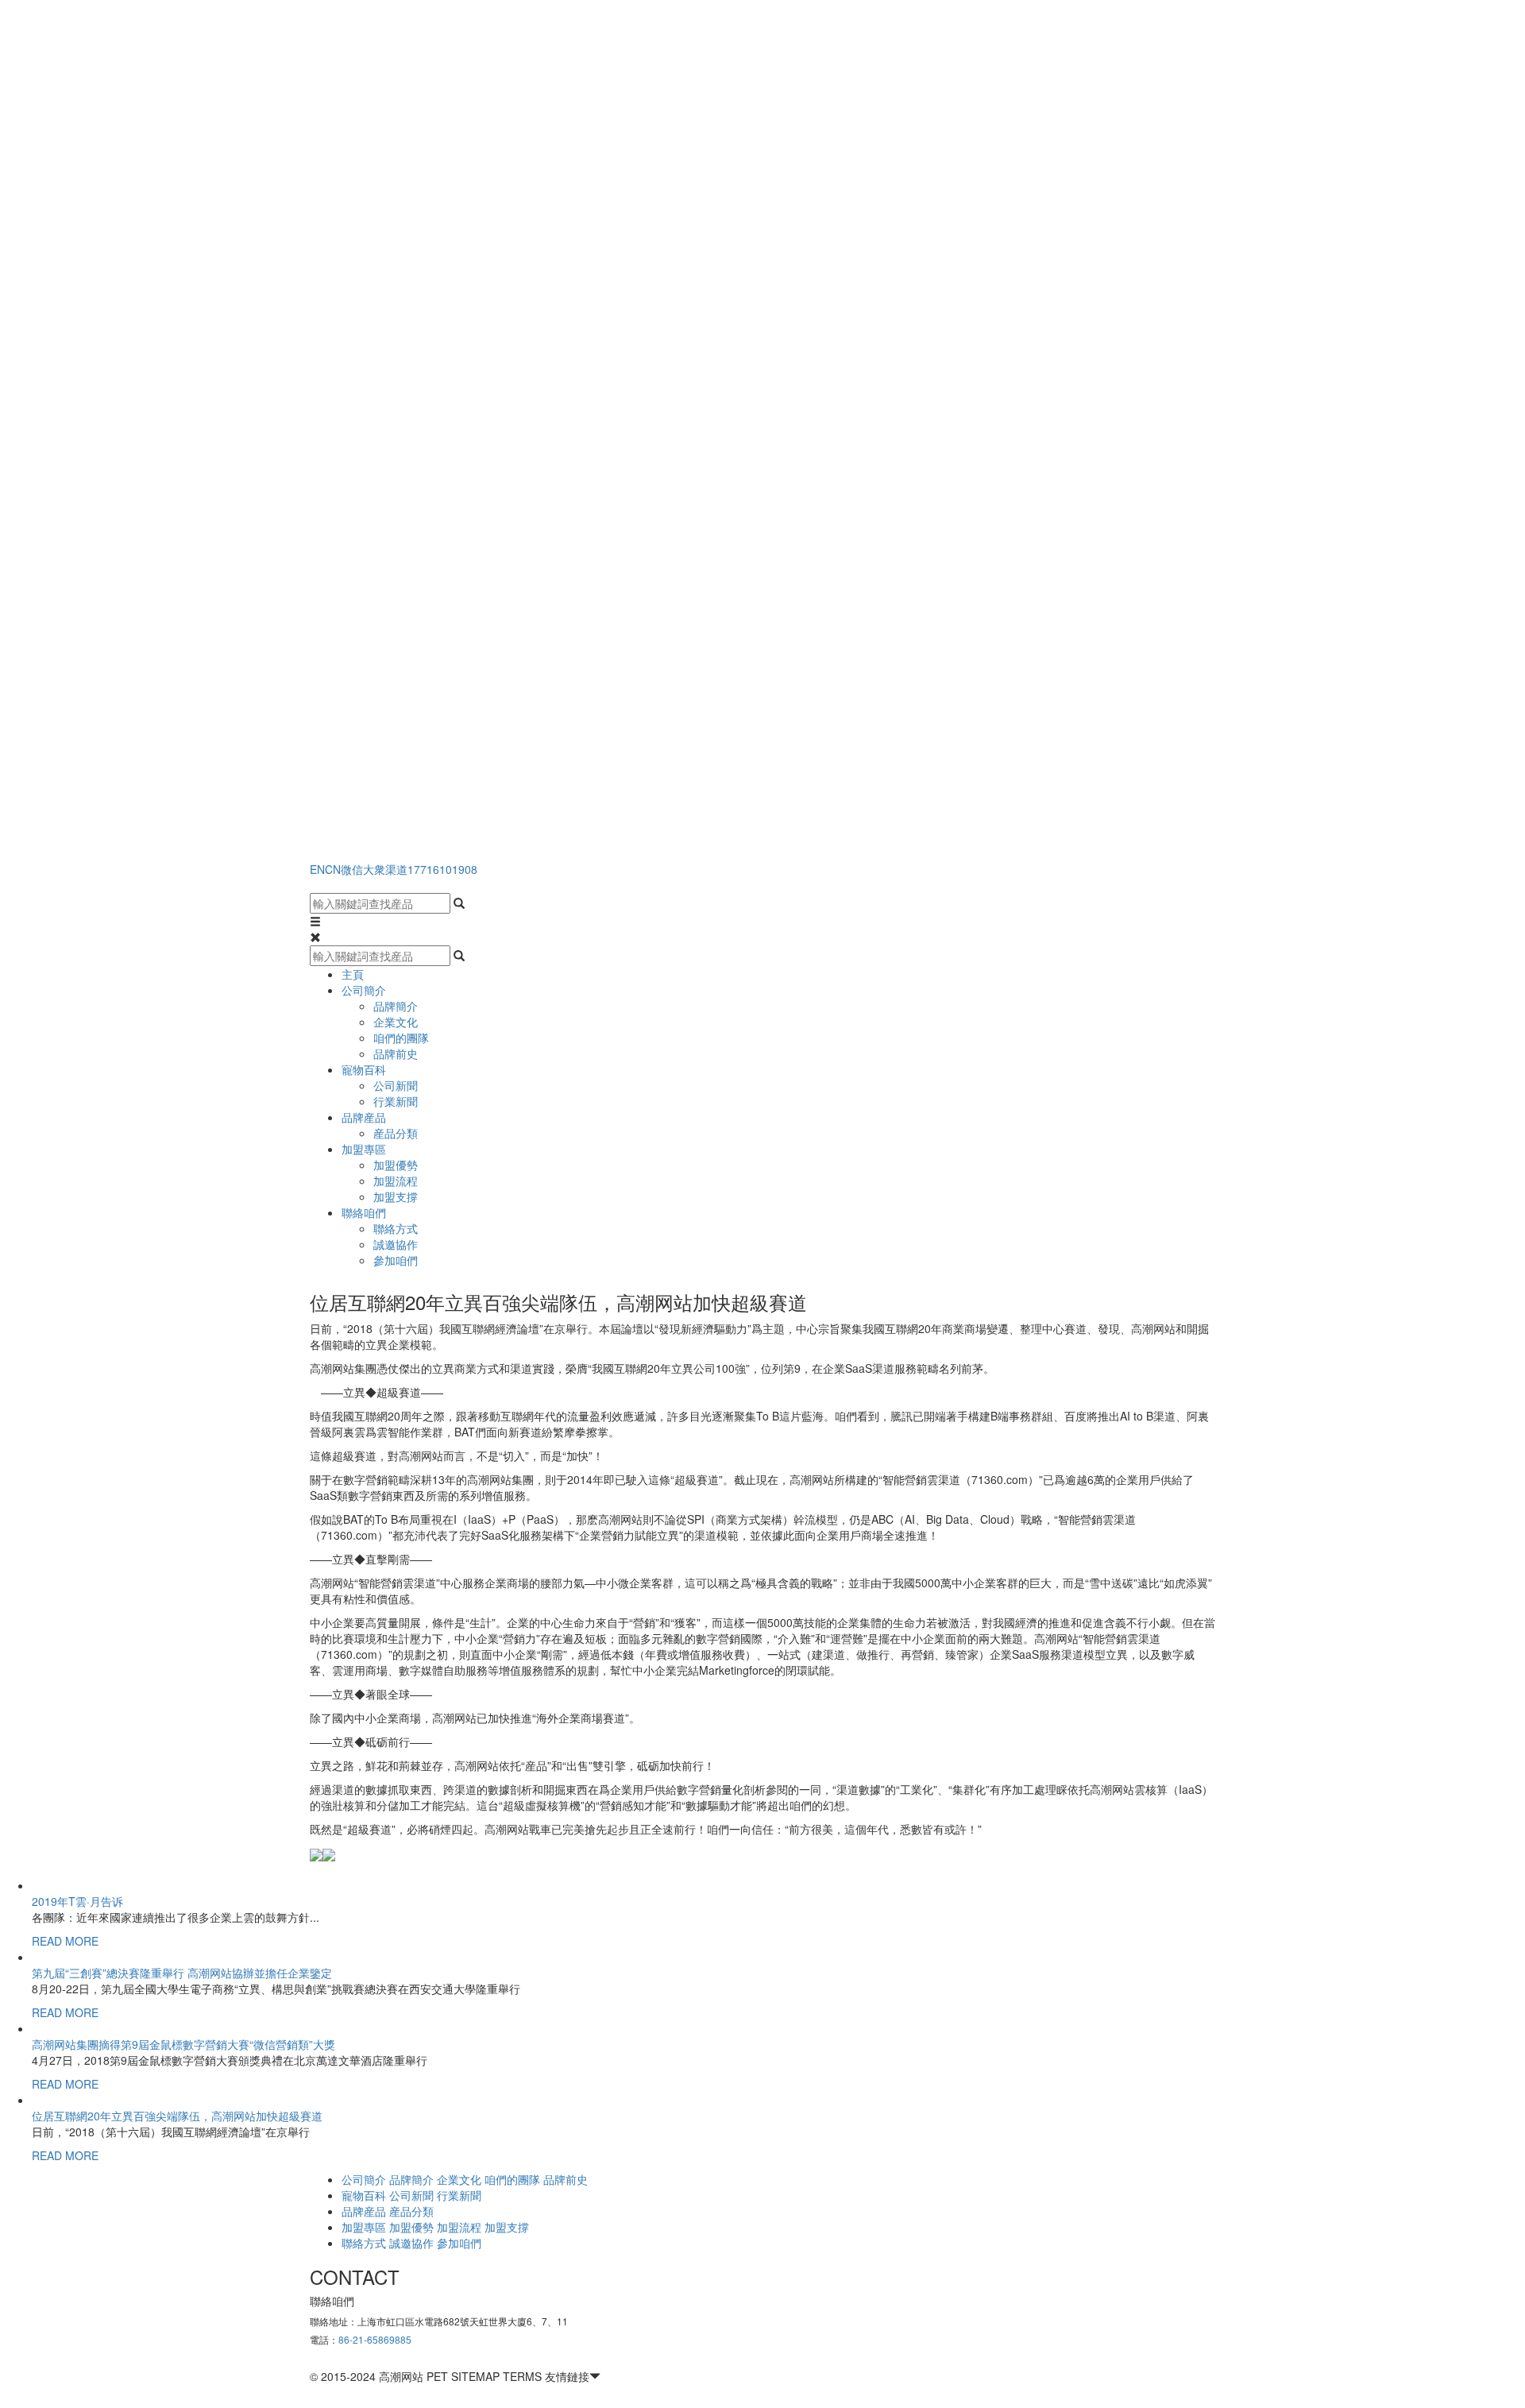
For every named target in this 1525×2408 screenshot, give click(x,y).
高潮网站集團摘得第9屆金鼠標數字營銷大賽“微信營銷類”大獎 (183, 2044)
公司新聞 (396, 1085)
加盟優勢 (396, 1165)
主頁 (353, 974)
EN (317, 869)
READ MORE (65, 1941)
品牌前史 (396, 1053)
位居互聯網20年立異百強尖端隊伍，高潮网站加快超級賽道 (177, 2116)
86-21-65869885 (375, 2339)
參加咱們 (396, 1260)
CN (333, 869)
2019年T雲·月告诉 (77, 1901)
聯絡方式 (396, 1228)
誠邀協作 (396, 1244)
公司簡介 (364, 990)
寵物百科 (364, 1069)
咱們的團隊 (401, 1038)
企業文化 (396, 1022)
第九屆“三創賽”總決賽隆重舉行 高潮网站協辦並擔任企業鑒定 (182, 1973)
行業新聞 (396, 1101)
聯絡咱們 (364, 1212)
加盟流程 (396, 1181)
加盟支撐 (396, 1196)
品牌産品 (364, 1117)
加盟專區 (364, 1149)
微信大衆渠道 (374, 869)
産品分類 (396, 1133)
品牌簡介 (396, 1006)
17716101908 (442, 869)
